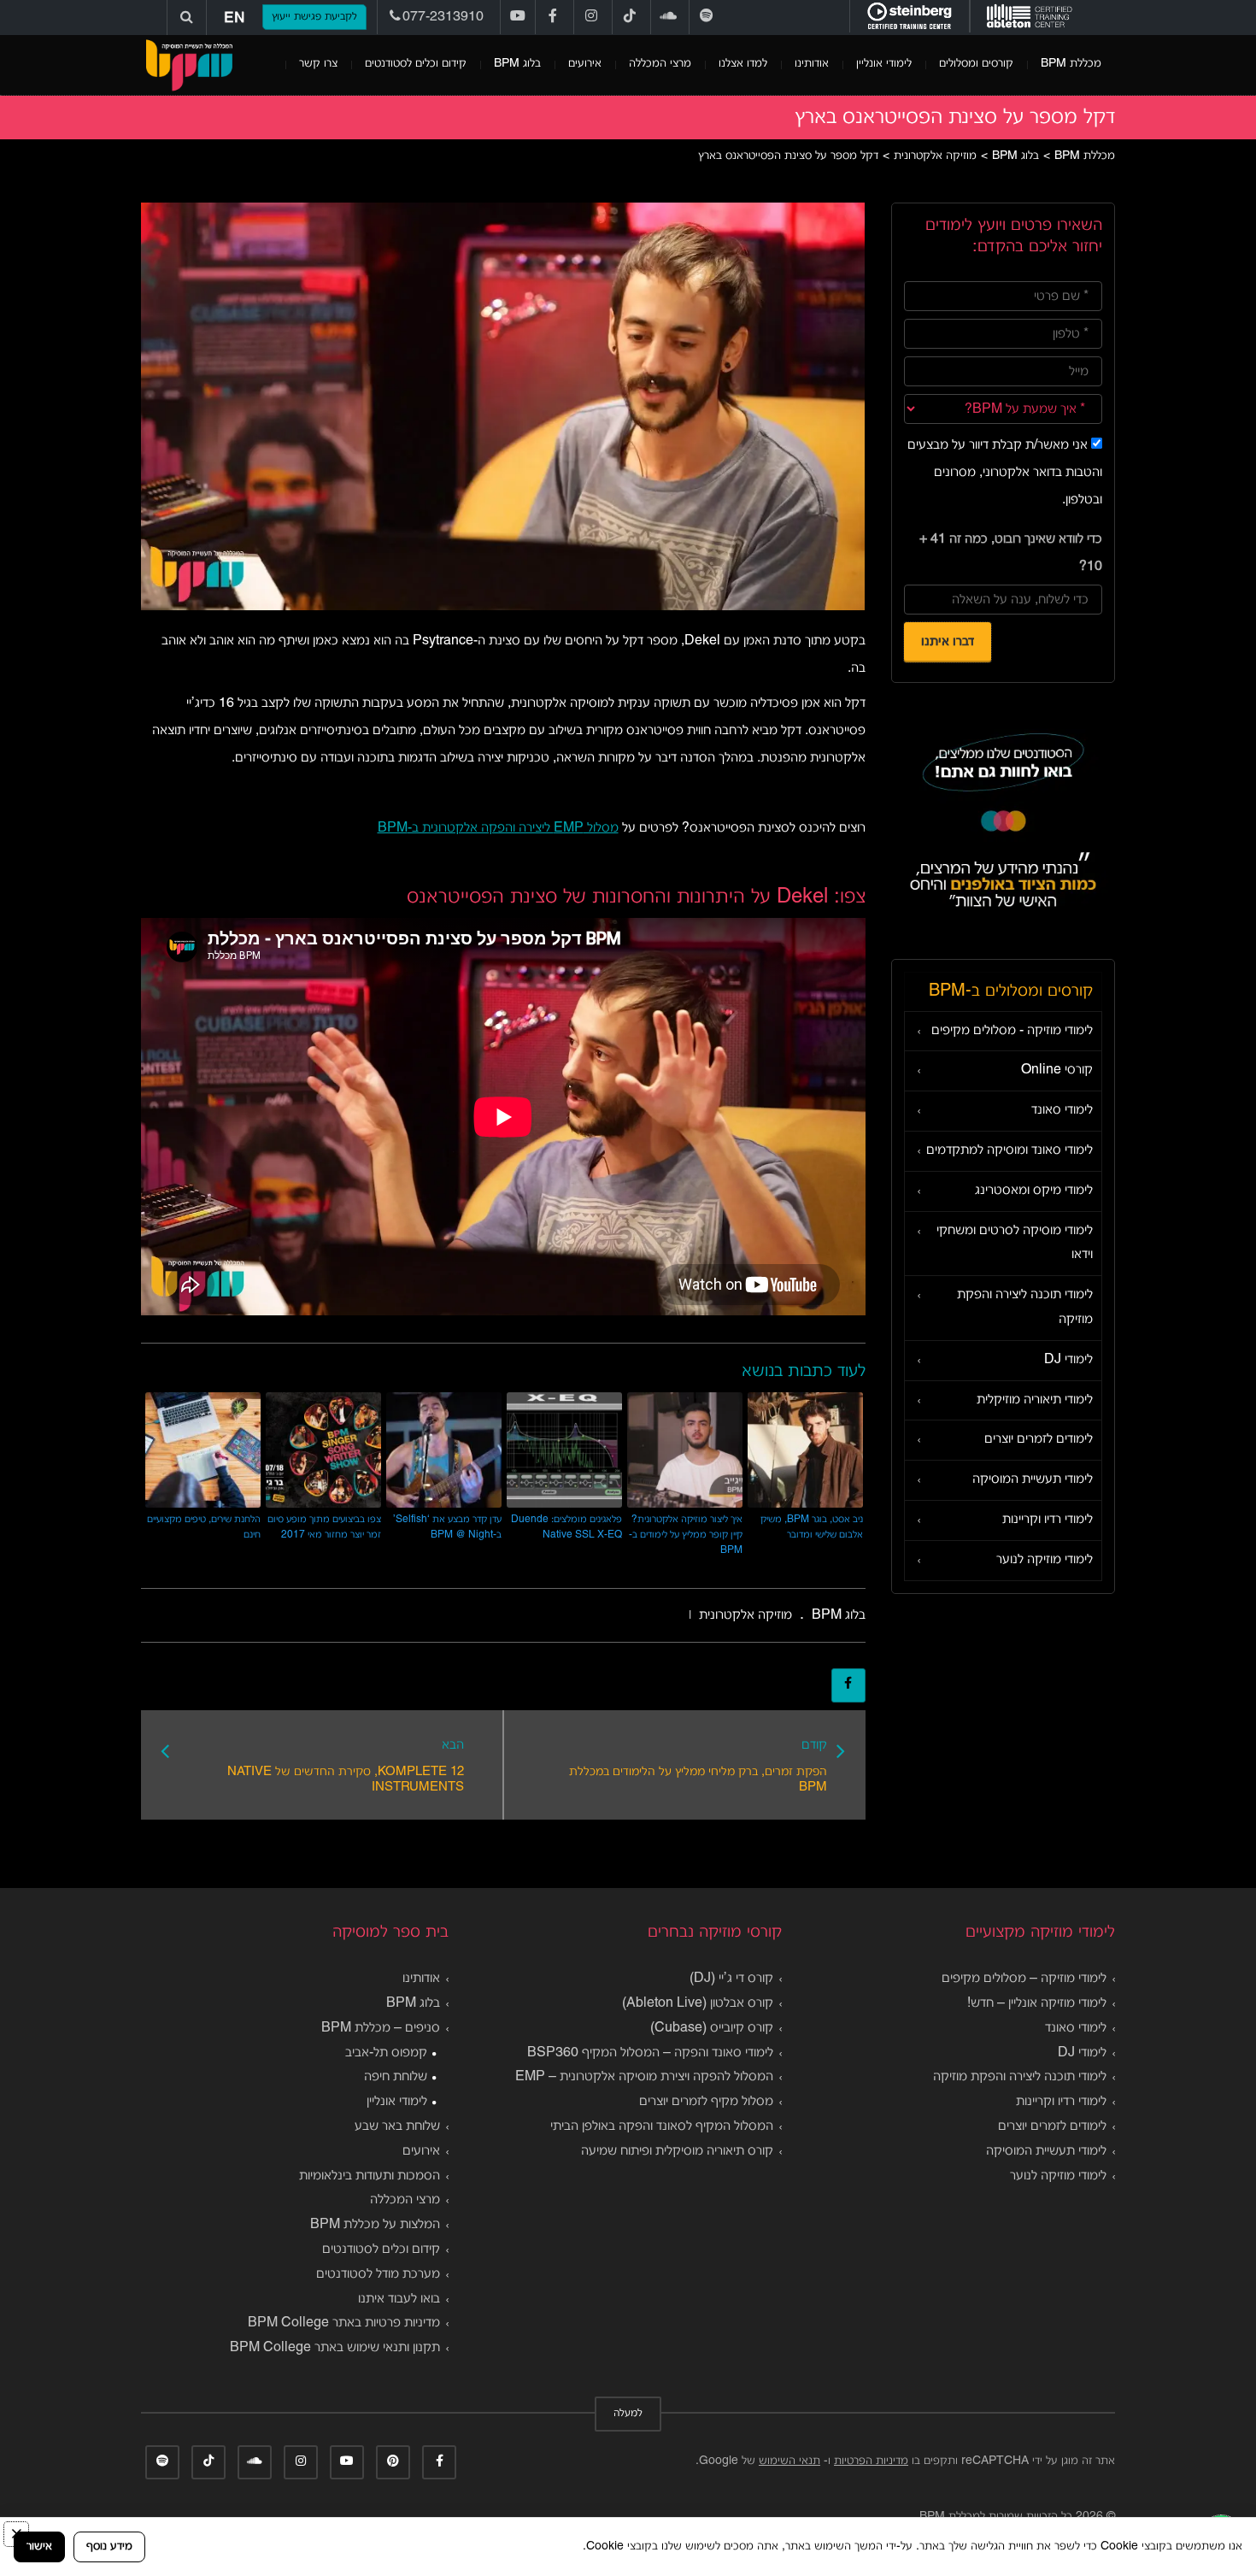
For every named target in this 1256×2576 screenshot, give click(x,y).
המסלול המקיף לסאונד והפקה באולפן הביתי (662, 2126)
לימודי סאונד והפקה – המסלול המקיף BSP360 (650, 2053)
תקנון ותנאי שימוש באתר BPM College (335, 2348)
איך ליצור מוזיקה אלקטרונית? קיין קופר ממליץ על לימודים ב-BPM (686, 1535)
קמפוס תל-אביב (386, 2053)
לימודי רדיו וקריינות (1048, 1520)
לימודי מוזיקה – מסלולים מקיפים (1024, 1979)
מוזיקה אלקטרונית (745, 1615)
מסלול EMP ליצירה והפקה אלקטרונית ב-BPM (498, 828)
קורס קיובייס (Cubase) (712, 2028)
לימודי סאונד (1062, 1110)
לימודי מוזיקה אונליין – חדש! (1037, 2003)
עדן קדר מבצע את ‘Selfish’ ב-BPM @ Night (447, 1527)
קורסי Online (1057, 1070)
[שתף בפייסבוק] (848, 1685)
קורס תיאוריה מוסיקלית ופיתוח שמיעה (677, 2151)
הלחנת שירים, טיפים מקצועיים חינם (204, 1527)
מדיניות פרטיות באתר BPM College (344, 2323)
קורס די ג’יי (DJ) (731, 1979)
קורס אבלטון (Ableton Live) (698, 2003)
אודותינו (812, 64)
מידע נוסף (109, 2547)
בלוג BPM (517, 64)
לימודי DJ (1068, 1360)
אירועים (585, 64)
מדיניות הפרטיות (871, 2461)
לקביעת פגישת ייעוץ (314, 17)
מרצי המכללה (660, 64)
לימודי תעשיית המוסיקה (1033, 1479)
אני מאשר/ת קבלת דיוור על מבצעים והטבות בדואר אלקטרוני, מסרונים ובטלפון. (1005, 473)
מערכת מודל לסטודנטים (378, 2274)
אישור (39, 2547)
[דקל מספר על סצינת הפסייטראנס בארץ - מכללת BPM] (189, 65)
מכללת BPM (1071, 64)
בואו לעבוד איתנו (399, 2299)
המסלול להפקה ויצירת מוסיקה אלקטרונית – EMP (644, 2077)
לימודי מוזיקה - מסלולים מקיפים (1012, 1031)
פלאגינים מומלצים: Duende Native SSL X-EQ (566, 1527)
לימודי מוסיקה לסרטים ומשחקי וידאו (1015, 1243)
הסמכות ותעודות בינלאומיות (370, 2176)
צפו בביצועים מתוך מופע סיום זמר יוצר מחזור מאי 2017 (324, 1527)
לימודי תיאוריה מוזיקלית (1035, 1400)
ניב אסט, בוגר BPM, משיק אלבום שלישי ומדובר (812, 1527)
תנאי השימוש (789, 2461)
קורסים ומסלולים (976, 64)
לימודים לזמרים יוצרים (1039, 1439)
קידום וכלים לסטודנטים (416, 64)
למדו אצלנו (743, 64)
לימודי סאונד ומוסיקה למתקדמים (1009, 1150)
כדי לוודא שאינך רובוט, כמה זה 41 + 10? (1011, 553)
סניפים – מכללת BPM (381, 2028)
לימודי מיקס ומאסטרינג (1034, 1191)
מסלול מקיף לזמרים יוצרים (706, 2102)
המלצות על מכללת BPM (375, 2225)
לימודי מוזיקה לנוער (1045, 1560)
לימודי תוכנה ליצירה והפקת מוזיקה (1025, 1307)
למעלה (628, 2414)
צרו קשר (318, 64)
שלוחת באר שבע (397, 2126)
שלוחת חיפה (396, 2077)
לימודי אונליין (884, 64)
